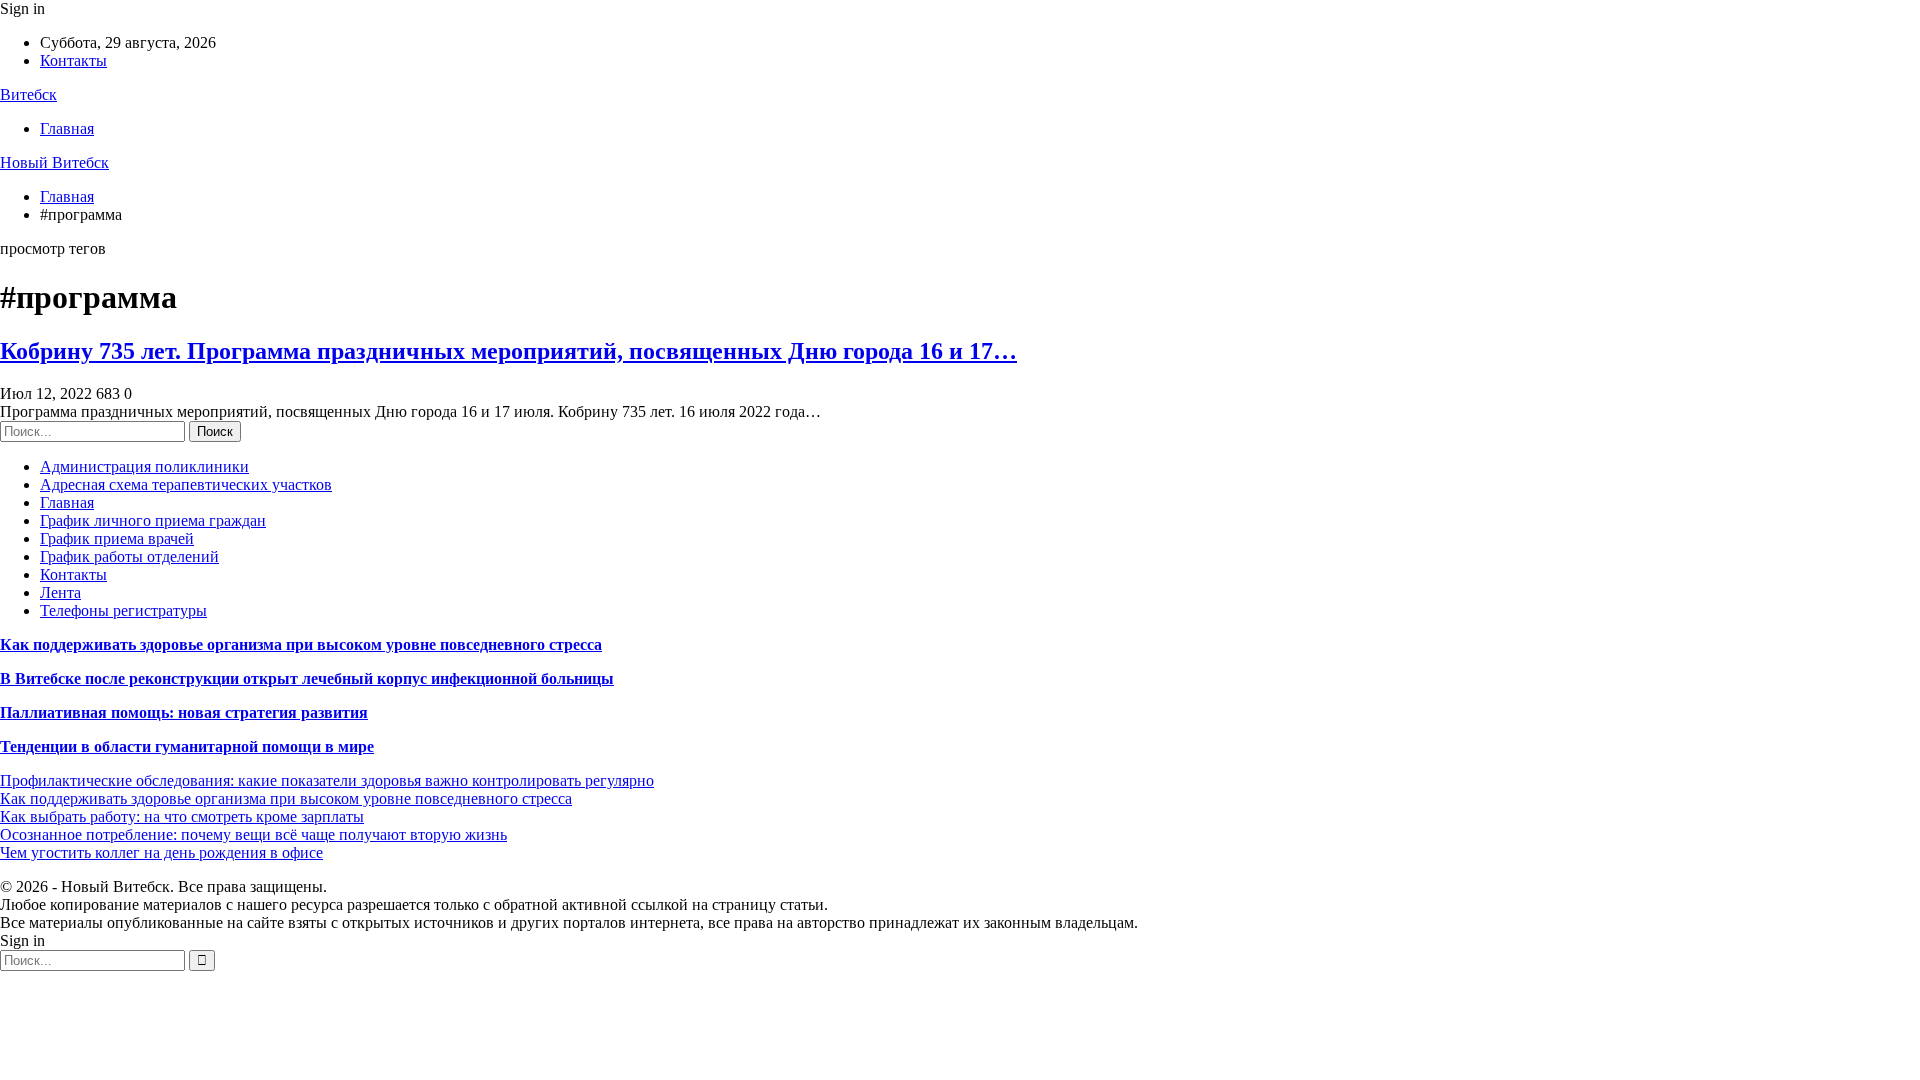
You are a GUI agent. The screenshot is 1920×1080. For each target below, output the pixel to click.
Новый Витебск (54, 162)
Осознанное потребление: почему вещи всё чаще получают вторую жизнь (253, 834)
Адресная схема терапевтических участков (186, 484)
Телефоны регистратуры (123, 610)
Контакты (73, 60)
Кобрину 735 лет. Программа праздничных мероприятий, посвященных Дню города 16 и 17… (508, 351)
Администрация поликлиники (144, 466)
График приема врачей (117, 538)
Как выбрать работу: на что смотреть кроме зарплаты (182, 816)
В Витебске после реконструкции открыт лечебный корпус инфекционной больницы (307, 678)
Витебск (28, 94)
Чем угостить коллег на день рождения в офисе (161, 852)
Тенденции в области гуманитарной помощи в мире (187, 746)
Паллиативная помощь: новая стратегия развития (184, 712)
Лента (60, 592)
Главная (67, 128)
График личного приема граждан (153, 520)
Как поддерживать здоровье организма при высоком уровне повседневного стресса (301, 644)
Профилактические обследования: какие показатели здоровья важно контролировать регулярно (327, 780)
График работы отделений (129, 556)
